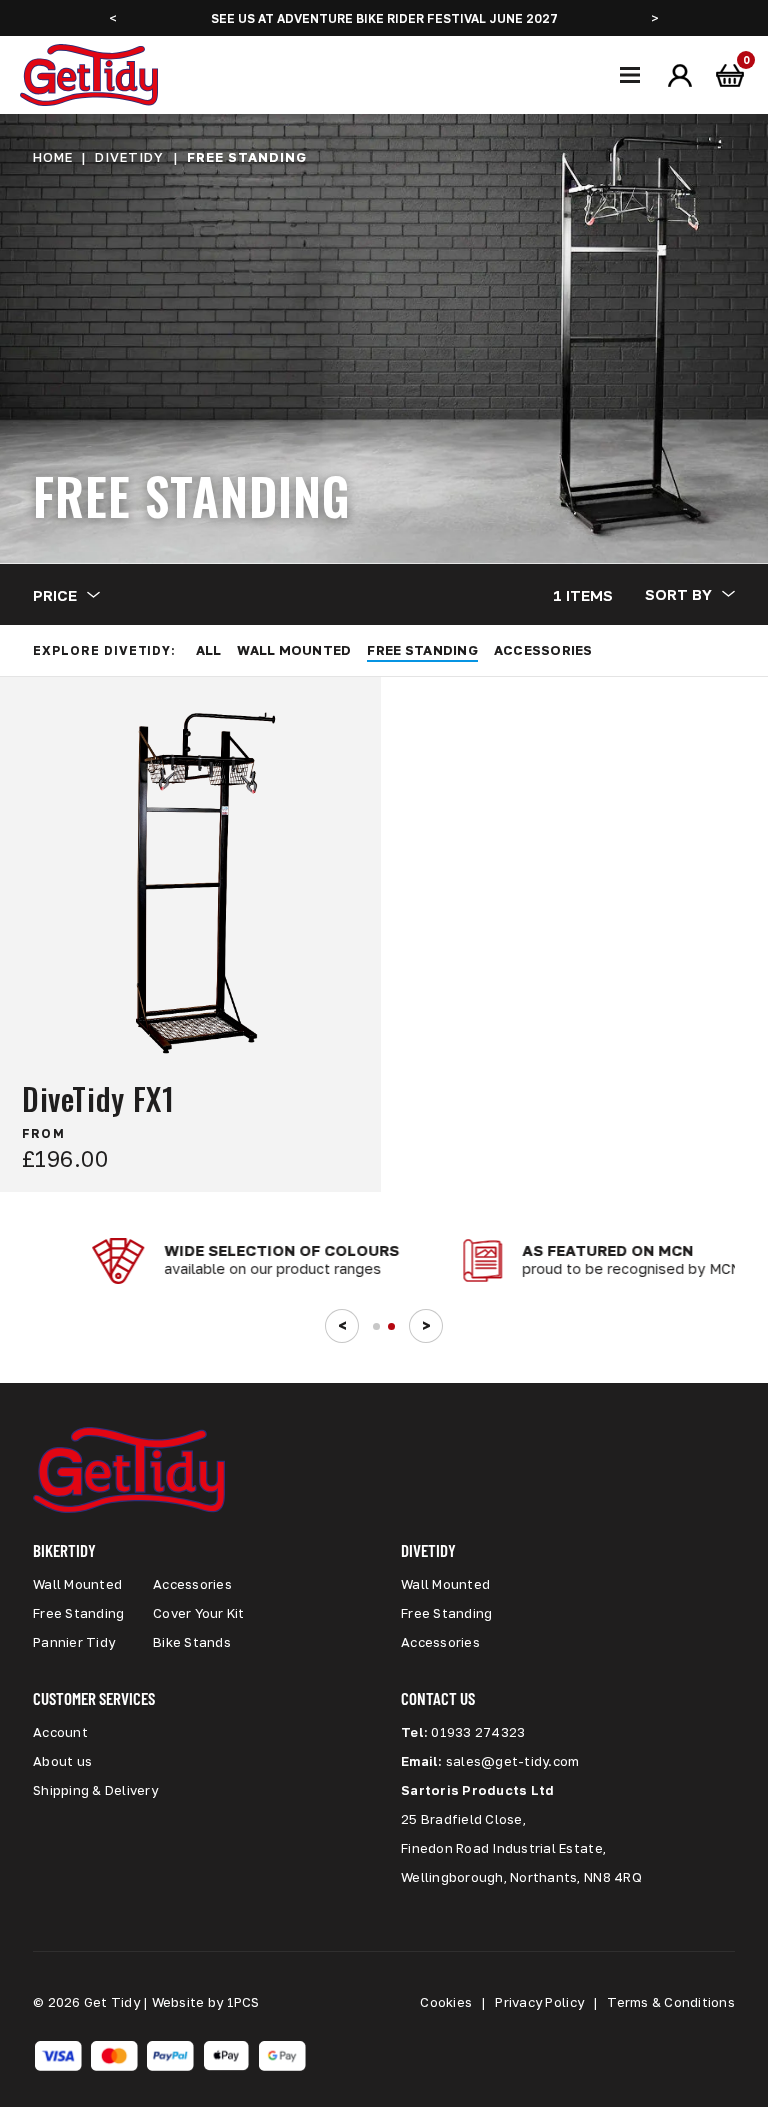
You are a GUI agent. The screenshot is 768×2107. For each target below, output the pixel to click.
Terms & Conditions (671, 2002)
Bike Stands (192, 1642)
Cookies (446, 2002)
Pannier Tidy (74, 1642)
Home (53, 157)
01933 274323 (478, 1732)
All (209, 650)
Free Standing (422, 650)
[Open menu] (630, 75)
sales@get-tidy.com (513, 1761)
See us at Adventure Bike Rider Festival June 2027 (384, 18)
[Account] (680, 75)
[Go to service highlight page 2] (391, 1326)
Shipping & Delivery (95, 1790)
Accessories (543, 650)
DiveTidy (129, 157)
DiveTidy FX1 (98, 1099)
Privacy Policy (539, 2002)
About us (62, 1761)
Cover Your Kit (199, 1613)
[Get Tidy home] (89, 75)
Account (60, 1732)
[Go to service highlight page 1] (376, 1326)
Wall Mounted (294, 650)
